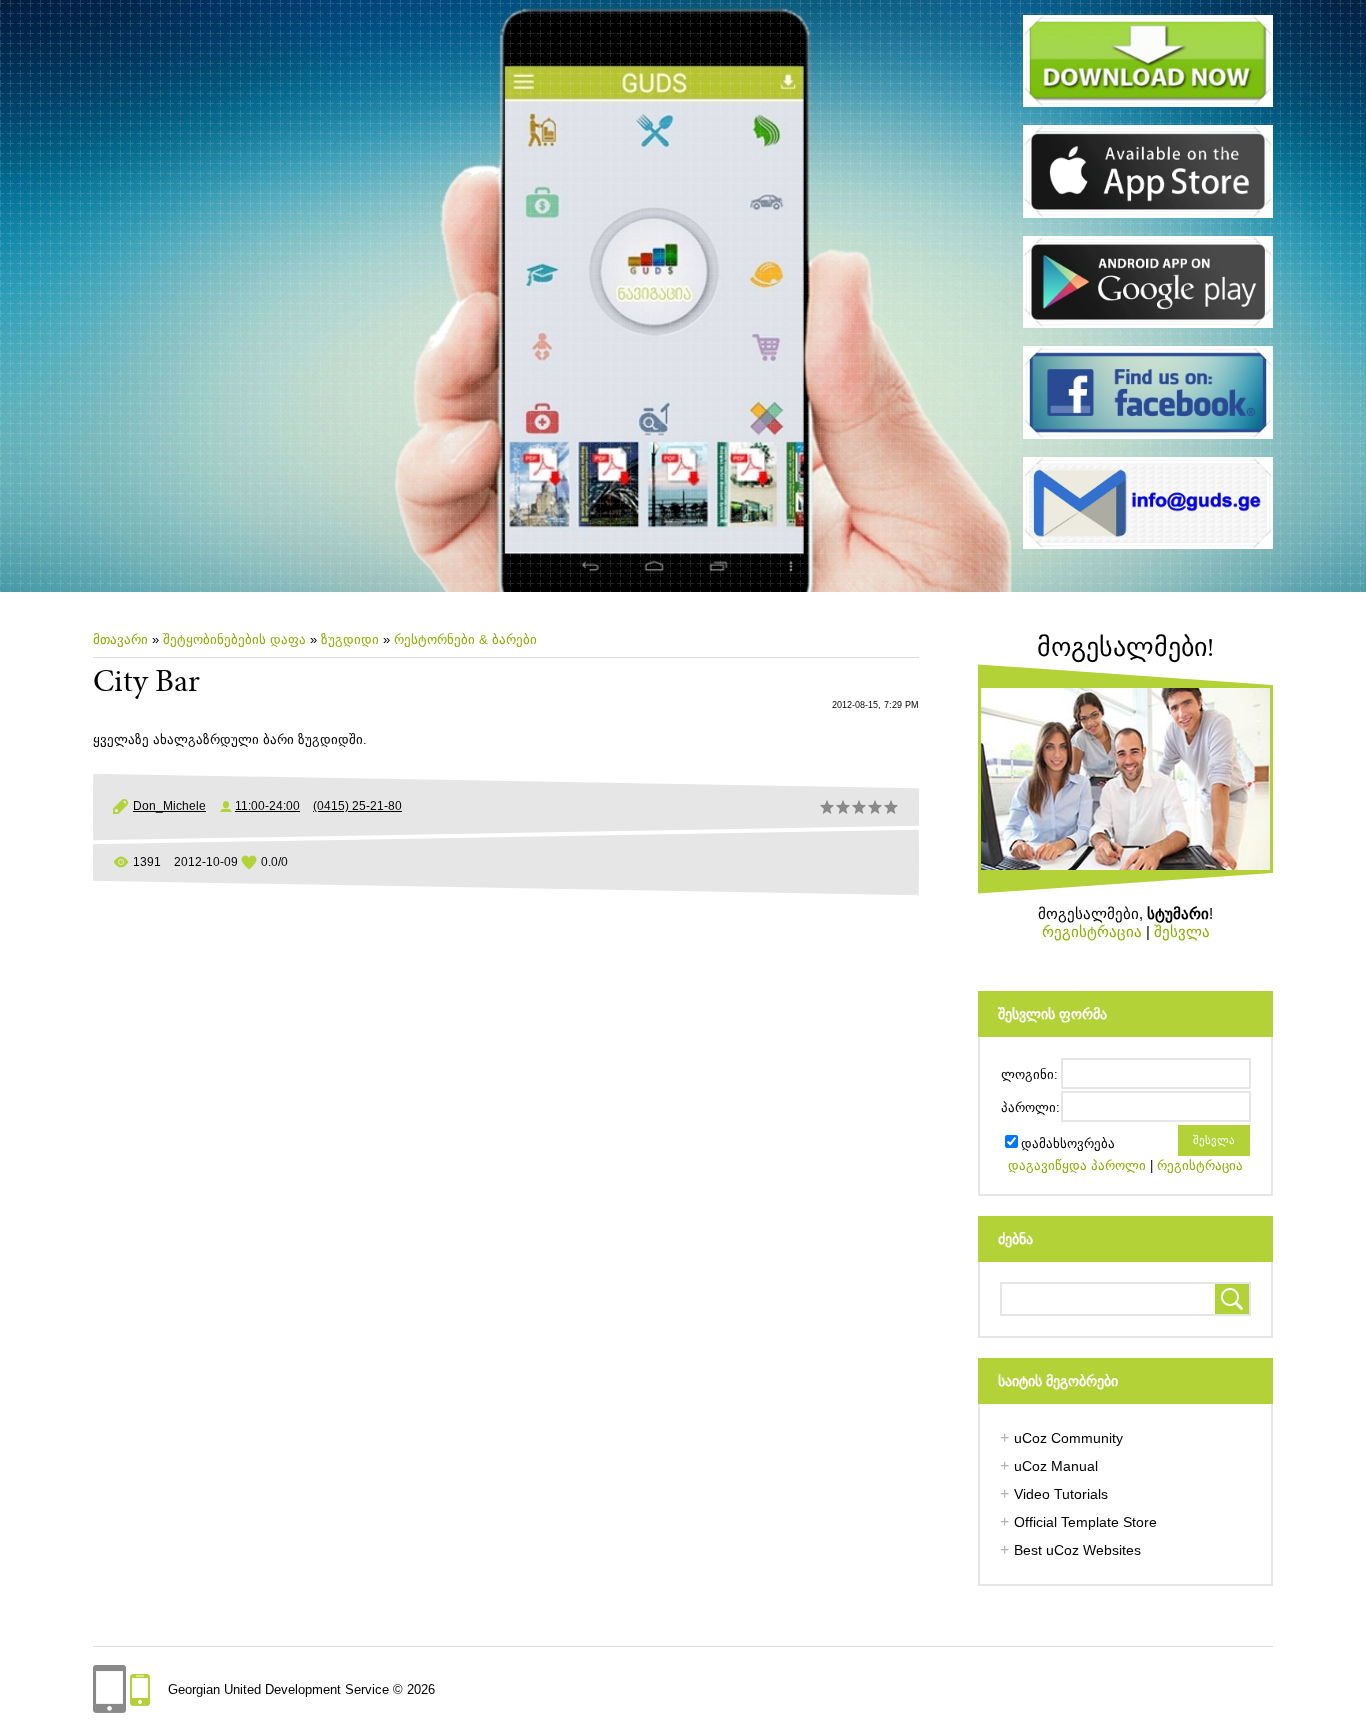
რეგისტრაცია (1092, 931)
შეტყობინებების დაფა (234, 639)
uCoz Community (1068, 1438)
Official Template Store (1085, 1522)
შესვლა (1182, 931)
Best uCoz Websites (1077, 1550)
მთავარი (120, 639)
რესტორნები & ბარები (465, 639)
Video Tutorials (1061, 1494)
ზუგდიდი (350, 639)
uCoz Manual (1056, 1466)
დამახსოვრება (1068, 1143)
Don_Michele (169, 806)
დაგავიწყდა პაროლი (1077, 1165)
